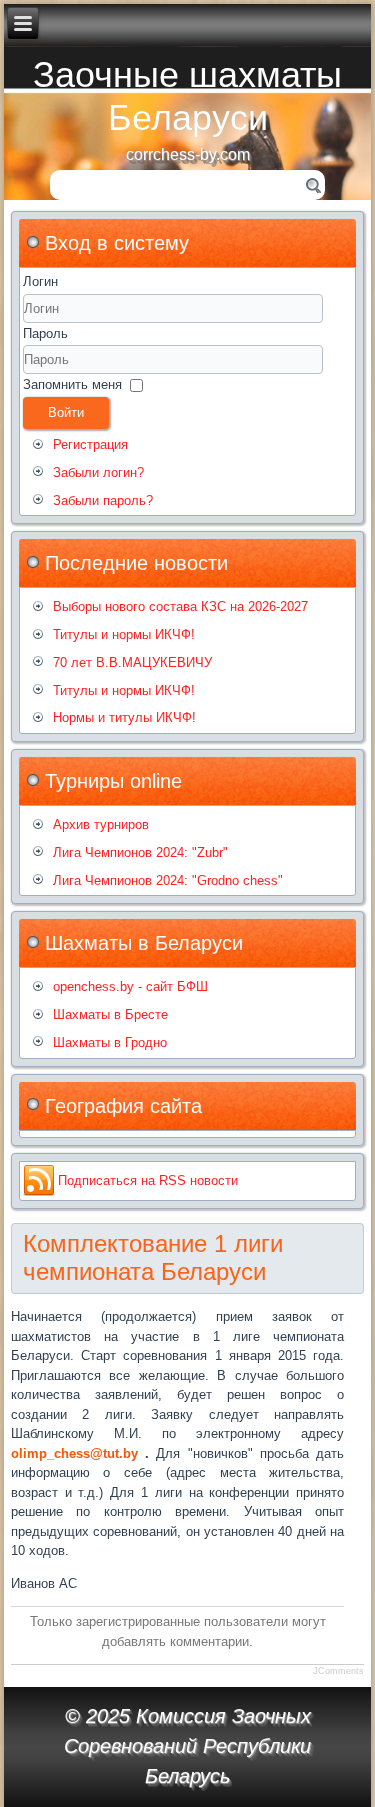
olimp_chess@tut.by (74, 1453)
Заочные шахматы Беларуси (187, 96)
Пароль (45, 333)
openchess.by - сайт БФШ (130, 986)
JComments (338, 1671)
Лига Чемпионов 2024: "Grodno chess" (168, 880)
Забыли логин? (98, 472)
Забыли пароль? (103, 500)
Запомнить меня (72, 384)
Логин (40, 281)
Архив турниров (101, 824)
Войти (66, 412)
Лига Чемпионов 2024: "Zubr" (140, 852)
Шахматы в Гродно (110, 1042)
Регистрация (90, 444)
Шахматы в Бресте (110, 1014)
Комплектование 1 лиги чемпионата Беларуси (153, 1258)
